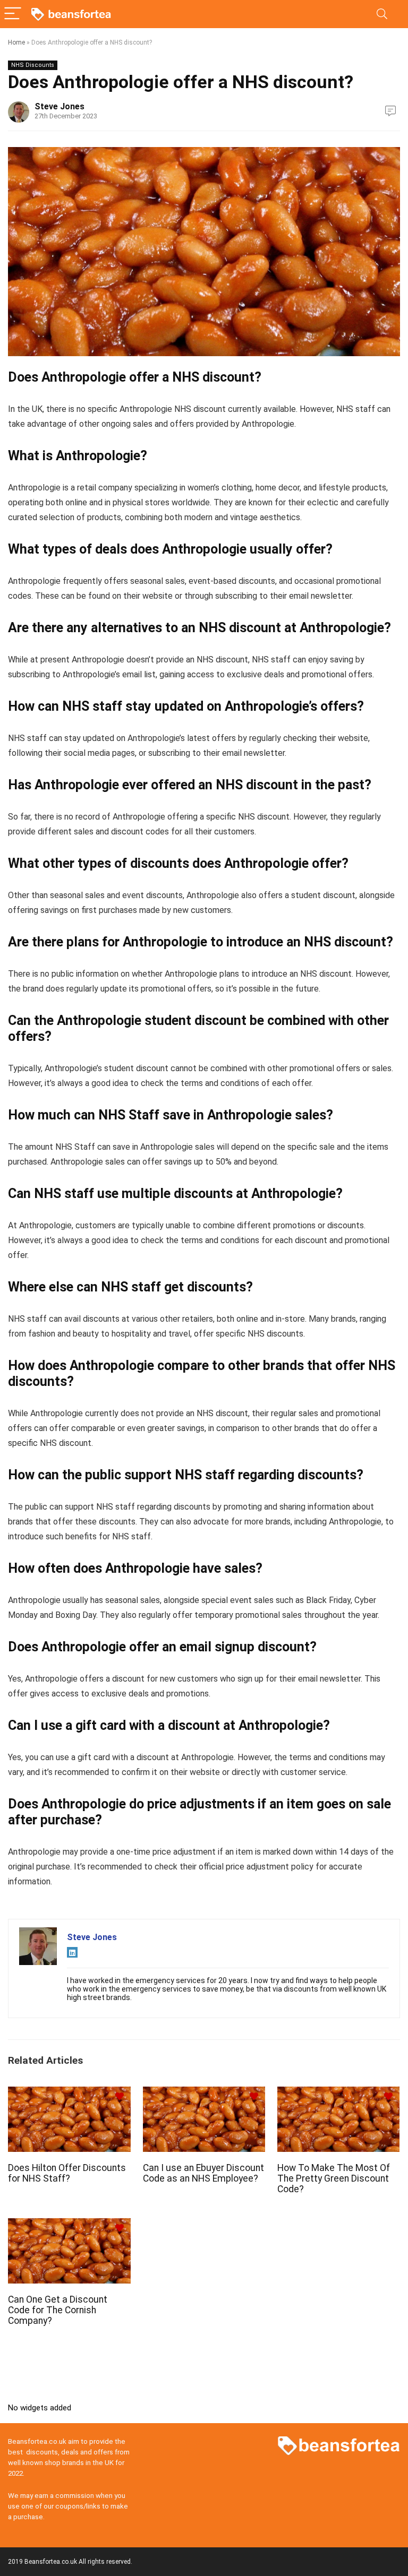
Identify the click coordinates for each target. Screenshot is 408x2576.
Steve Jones (59, 106)
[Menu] (13, 14)
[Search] (382, 14)
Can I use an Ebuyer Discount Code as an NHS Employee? (203, 2173)
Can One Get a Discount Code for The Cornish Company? (58, 2310)
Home (16, 42)
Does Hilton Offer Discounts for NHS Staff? (67, 2173)
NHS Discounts (33, 65)
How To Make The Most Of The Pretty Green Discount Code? (334, 2178)
